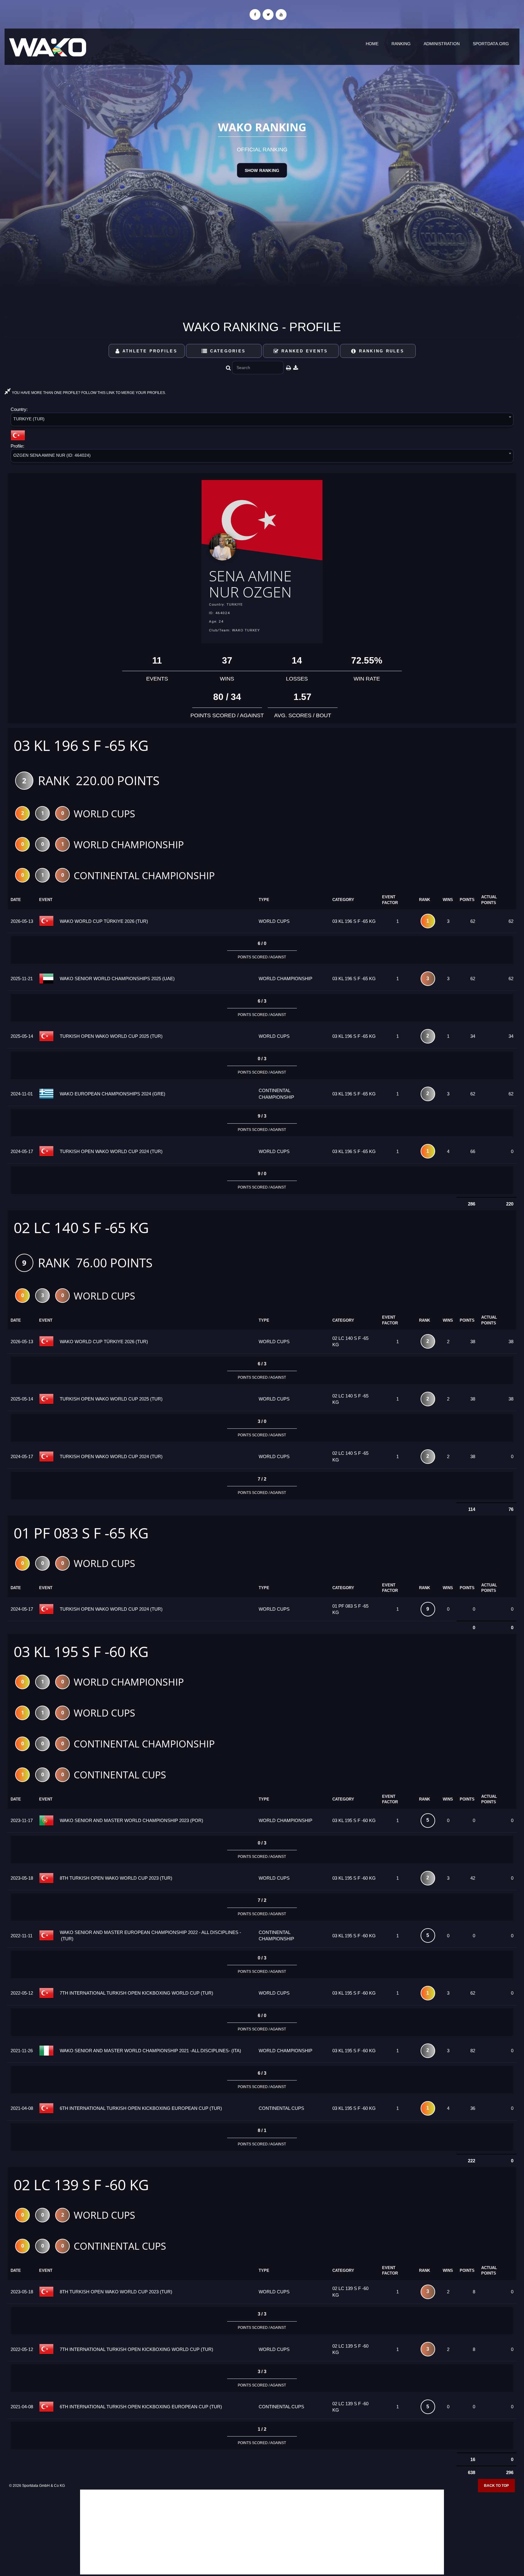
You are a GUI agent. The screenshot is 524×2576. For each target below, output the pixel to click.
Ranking (401, 44)
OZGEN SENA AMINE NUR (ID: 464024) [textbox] (52, 455)
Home (372, 44)
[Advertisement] (262, 2532)
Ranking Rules (380, 351)
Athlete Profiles (149, 351)
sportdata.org (491, 44)
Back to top (496, 2486)
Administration (442, 44)
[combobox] (262, 420)
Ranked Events (304, 351)
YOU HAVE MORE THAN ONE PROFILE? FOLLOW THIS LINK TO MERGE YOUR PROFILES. (88, 393)
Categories (227, 351)
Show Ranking (262, 170)
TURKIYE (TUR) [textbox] (29, 419)
